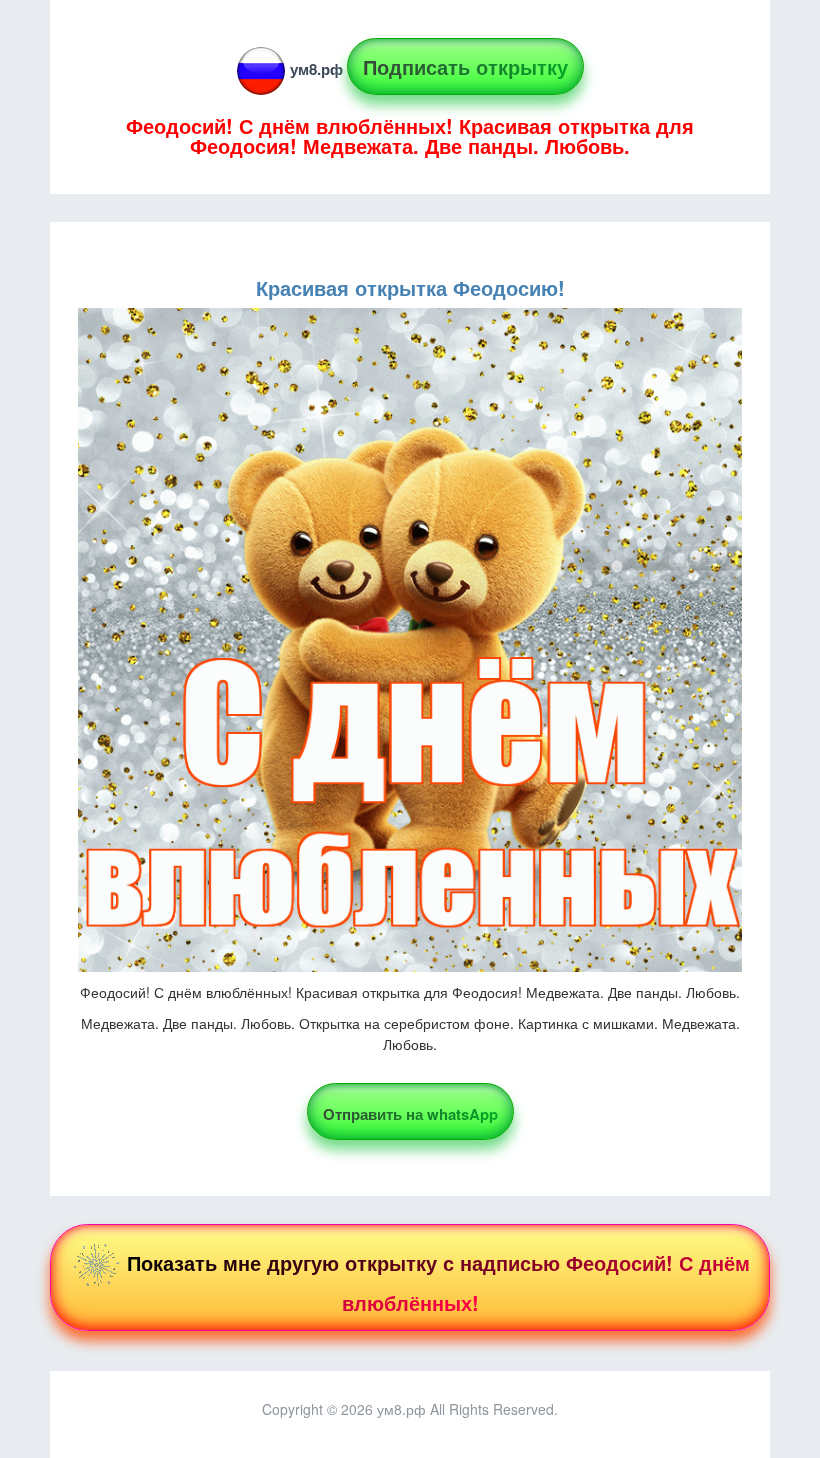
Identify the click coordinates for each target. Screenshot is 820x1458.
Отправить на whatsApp (410, 1114)
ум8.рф (316, 69)
